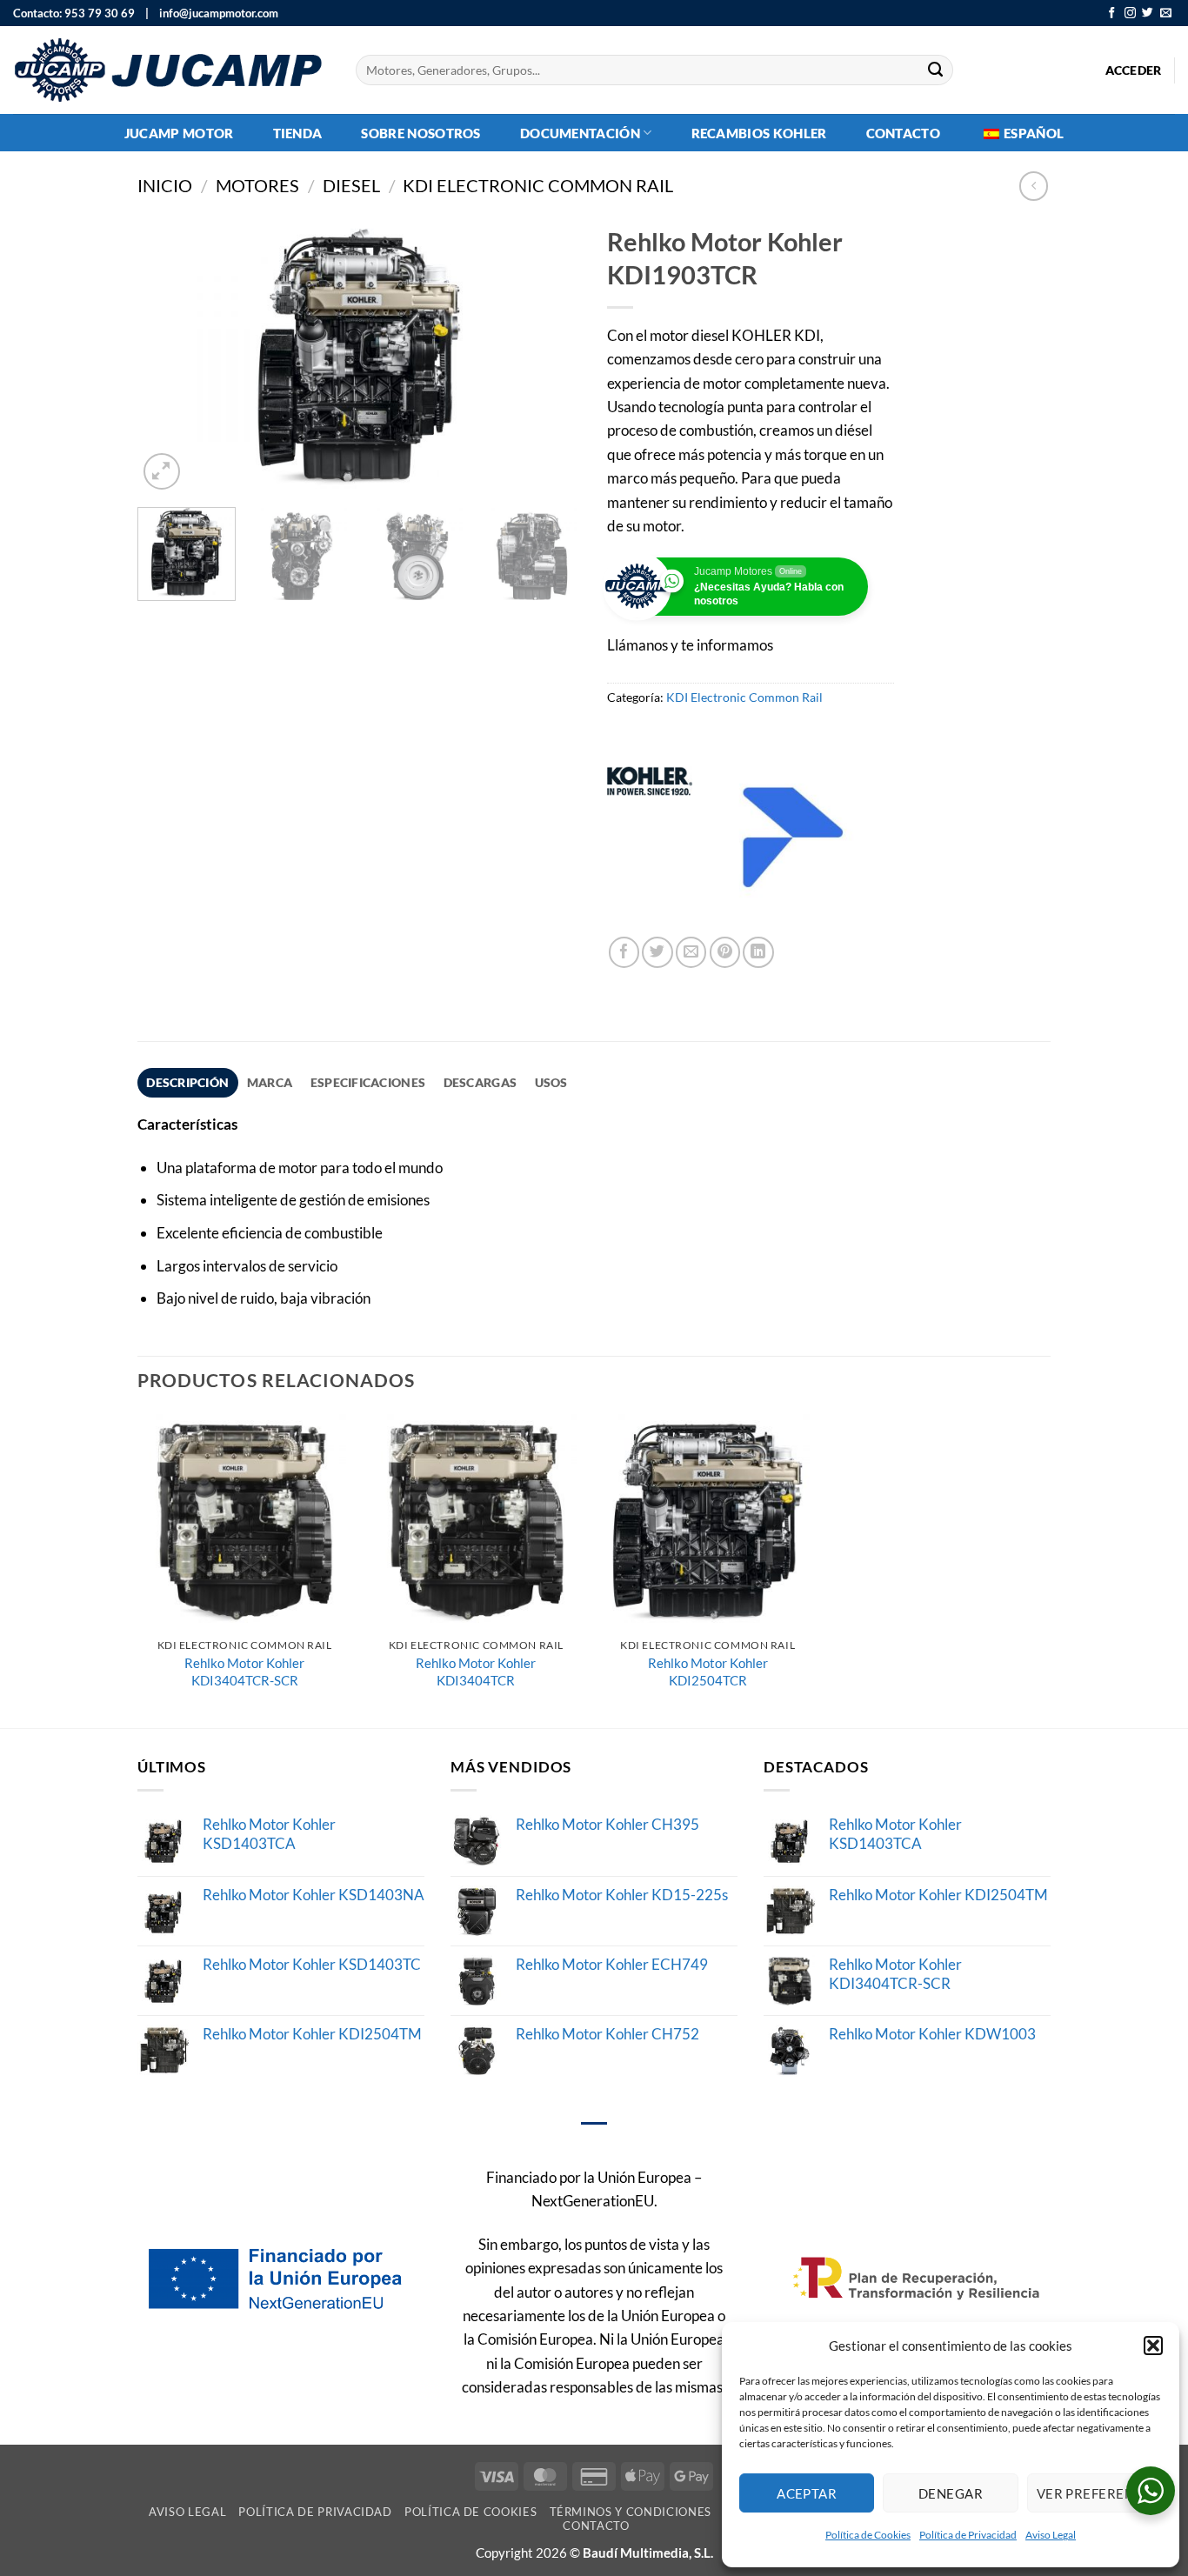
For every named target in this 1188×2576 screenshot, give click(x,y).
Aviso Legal (1051, 2535)
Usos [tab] (551, 1082)
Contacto (903, 133)
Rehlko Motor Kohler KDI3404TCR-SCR (244, 1672)
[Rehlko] (794, 838)
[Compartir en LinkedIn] (758, 952)
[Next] (551, 356)
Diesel (351, 186)
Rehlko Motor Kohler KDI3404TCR (476, 1672)
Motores (257, 186)
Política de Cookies (868, 2535)
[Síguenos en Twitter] (1148, 13)
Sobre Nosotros (420, 133)
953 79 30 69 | (107, 13)
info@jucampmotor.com (215, 13)
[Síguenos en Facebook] (1112, 13)
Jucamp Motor (179, 133)
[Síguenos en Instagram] (1130, 13)
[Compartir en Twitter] (657, 952)
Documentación (580, 133)
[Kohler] (650, 838)
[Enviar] (936, 70)
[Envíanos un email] (1166, 13)
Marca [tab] (270, 1082)
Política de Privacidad (968, 2535)
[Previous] (168, 356)
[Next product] (1034, 186)
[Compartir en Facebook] (624, 952)
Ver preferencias (1099, 2493)
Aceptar (807, 2493)
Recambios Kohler (759, 133)
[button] (1153, 2346)
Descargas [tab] (480, 1082)
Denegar (951, 2493)
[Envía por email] (691, 952)
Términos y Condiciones (631, 2512)
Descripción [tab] (187, 1082)
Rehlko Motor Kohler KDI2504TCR (708, 1672)
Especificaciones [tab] (368, 1082)
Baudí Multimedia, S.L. (648, 2553)
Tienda (298, 133)
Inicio (165, 186)
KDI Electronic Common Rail (538, 186)
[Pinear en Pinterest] (725, 952)
